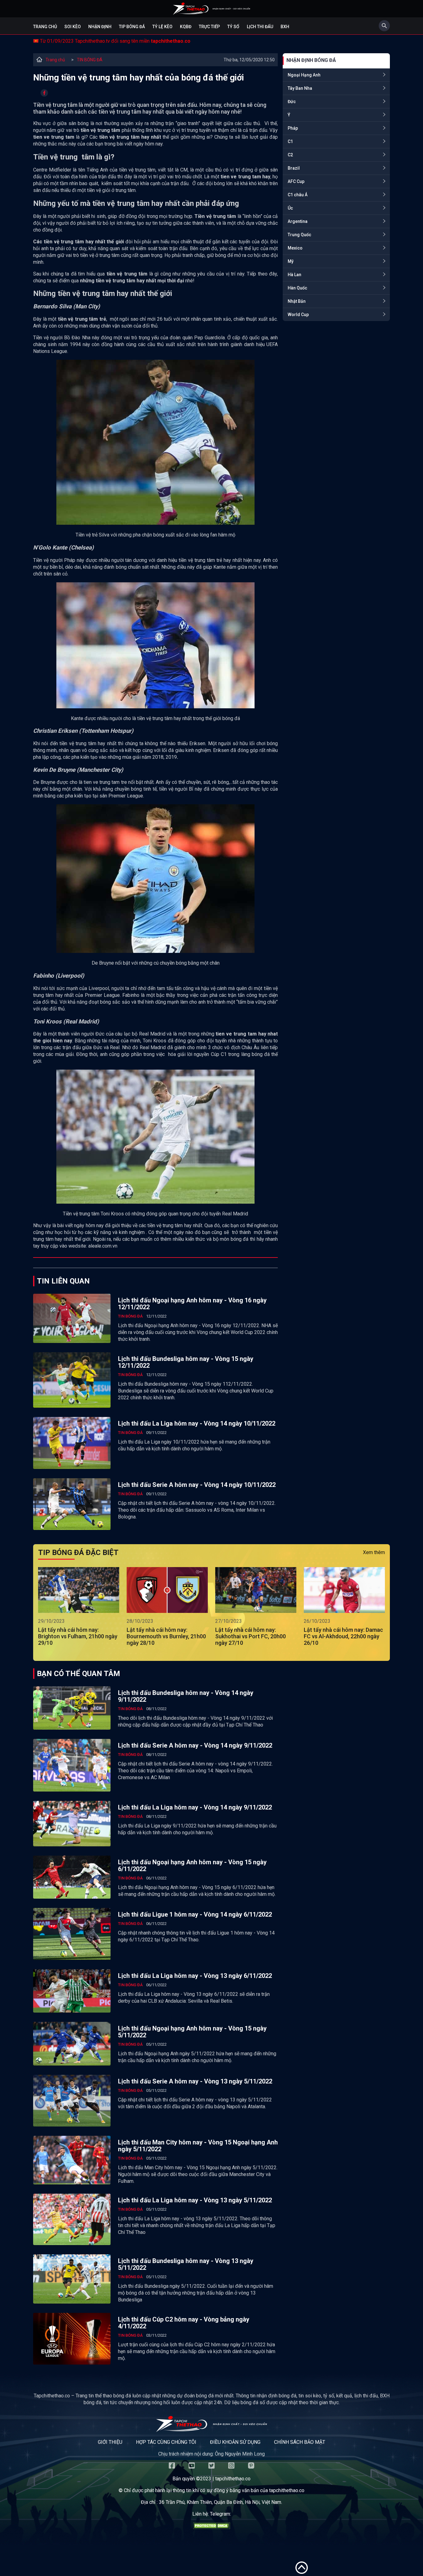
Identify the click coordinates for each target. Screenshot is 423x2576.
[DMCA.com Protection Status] (211, 2527)
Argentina (298, 221)
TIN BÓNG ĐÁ (90, 60)
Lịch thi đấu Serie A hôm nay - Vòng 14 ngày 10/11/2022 (197, 1485)
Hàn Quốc (297, 288)
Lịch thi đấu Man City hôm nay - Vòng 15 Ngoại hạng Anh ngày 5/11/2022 (198, 2146)
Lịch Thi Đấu (260, 27)
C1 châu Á (298, 195)
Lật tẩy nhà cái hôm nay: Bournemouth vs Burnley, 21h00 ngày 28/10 (166, 1636)
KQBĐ (186, 27)
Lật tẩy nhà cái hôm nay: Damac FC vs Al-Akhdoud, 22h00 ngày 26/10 (343, 1636)
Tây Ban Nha (300, 88)
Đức (292, 102)
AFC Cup (296, 181)
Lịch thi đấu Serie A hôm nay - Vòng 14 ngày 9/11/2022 (195, 1745)
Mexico (295, 248)
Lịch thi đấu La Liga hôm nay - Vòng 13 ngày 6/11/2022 (195, 1976)
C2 (290, 155)
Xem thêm (374, 1552)
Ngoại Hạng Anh (304, 75)
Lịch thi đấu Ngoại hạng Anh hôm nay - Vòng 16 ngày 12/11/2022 (192, 1304)
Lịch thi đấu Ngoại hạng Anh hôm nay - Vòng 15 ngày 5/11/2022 (192, 2032)
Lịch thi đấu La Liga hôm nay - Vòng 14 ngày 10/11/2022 (197, 1423)
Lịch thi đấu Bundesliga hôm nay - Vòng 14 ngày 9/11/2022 (186, 1696)
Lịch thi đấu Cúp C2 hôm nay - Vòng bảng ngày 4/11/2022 (184, 2323)
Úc (290, 208)
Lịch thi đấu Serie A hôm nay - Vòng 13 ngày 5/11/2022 (195, 2081)
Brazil (294, 168)
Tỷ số (233, 27)
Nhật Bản (297, 301)
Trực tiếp (209, 27)
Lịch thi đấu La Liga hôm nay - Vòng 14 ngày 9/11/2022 (195, 1807)
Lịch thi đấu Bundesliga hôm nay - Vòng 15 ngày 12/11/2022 (186, 1362)
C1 (290, 141)
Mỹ (291, 261)
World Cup (298, 315)
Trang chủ (45, 27)
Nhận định (100, 27)
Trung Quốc (299, 235)
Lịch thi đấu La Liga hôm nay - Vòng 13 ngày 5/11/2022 (195, 2200)
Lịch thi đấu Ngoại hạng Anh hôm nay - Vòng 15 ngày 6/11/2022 (192, 1866)
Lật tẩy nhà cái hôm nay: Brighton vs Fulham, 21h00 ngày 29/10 (78, 1636)
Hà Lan (294, 275)
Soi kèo (73, 27)
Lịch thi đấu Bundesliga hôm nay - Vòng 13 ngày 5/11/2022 (186, 2264)
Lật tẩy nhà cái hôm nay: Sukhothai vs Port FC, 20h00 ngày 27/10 (251, 1636)
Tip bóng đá (132, 27)
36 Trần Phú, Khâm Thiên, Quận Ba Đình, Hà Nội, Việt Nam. (220, 2502)
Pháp (293, 128)
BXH (285, 27)
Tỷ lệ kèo (162, 27)
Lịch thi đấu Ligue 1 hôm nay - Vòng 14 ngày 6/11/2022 (195, 1914)
